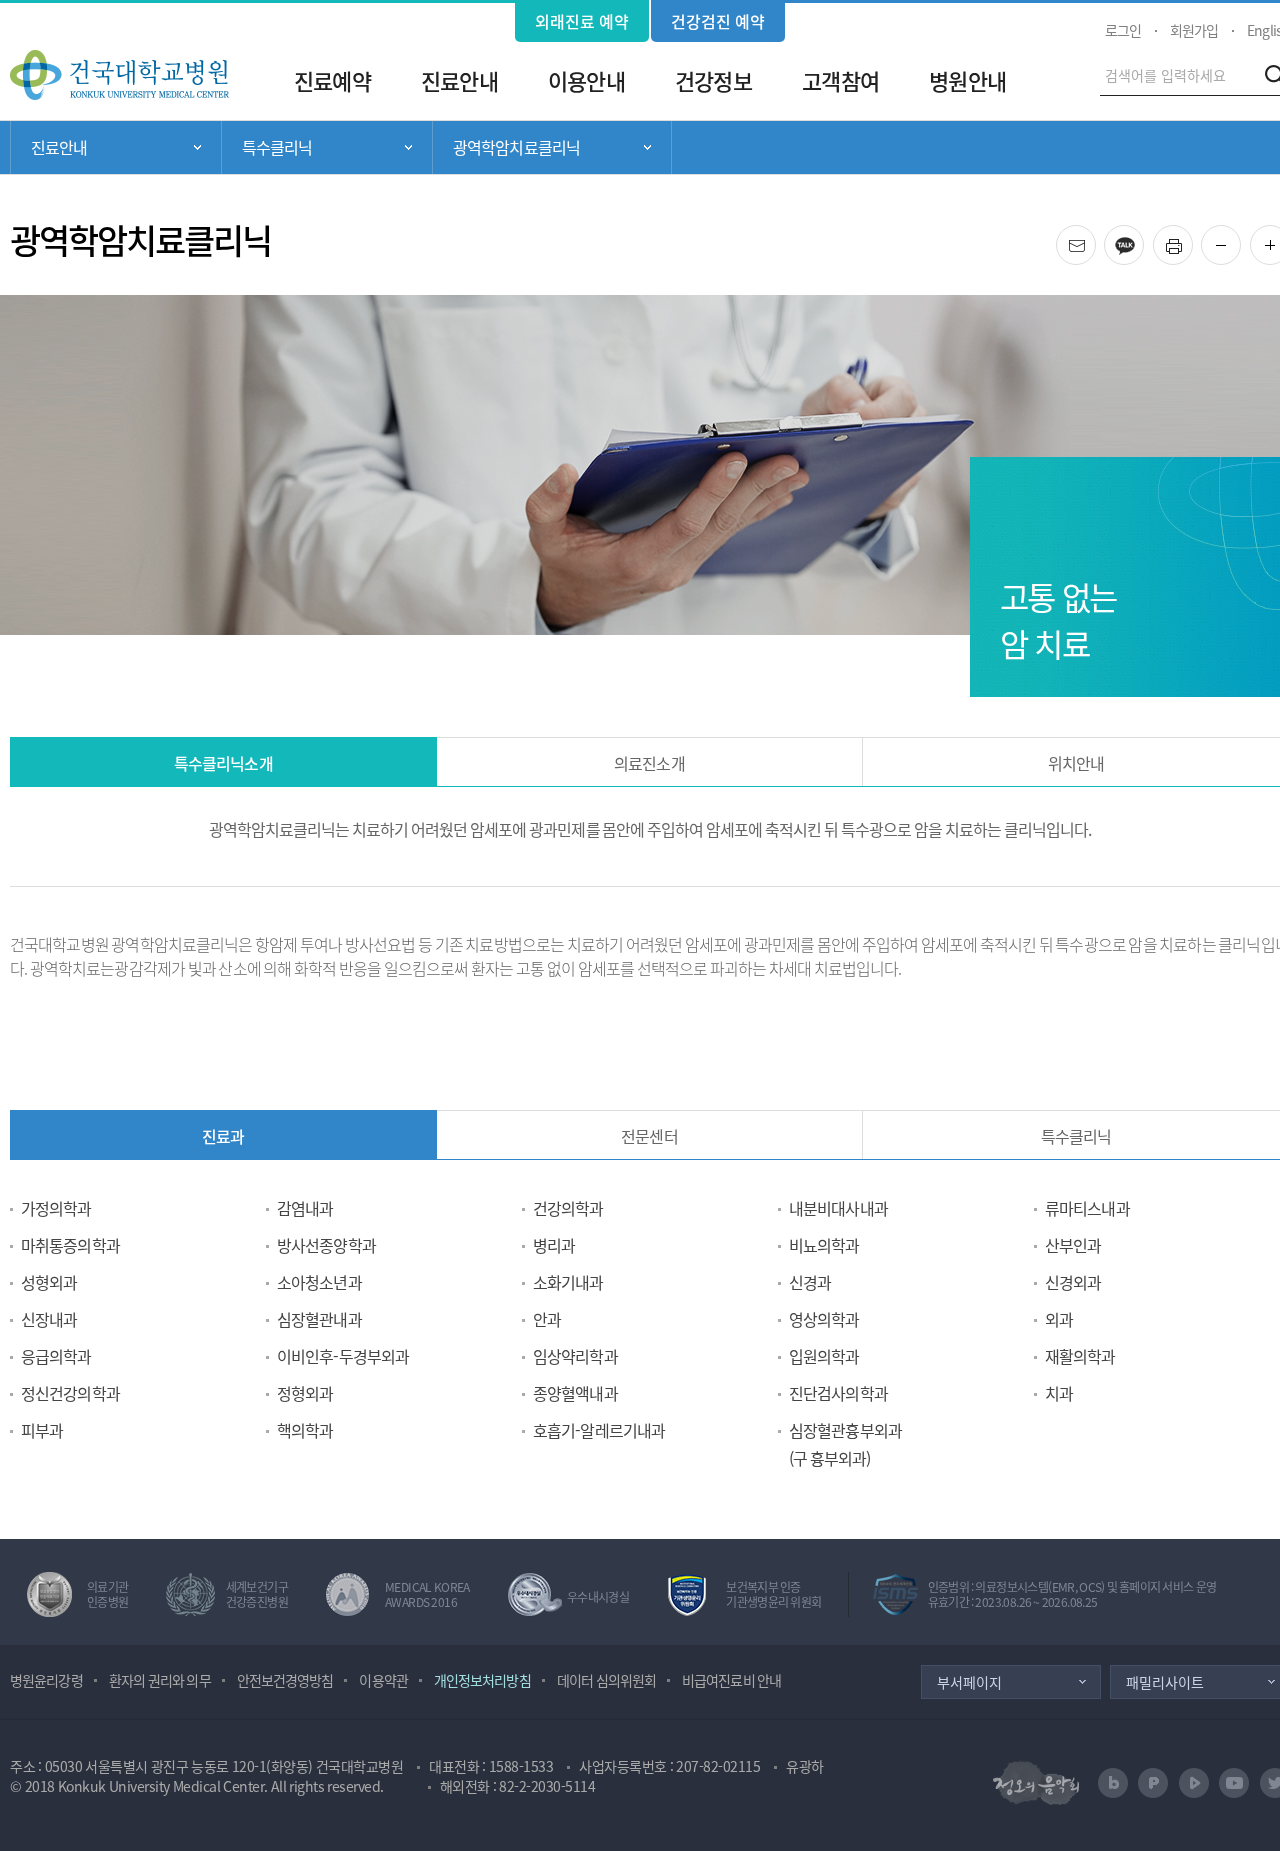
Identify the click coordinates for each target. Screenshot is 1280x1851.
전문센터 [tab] (649, 1136)
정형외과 (305, 1393)
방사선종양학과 (326, 1245)
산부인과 (1073, 1245)
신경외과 (1073, 1282)
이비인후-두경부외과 (343, 1356)
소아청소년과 (319, 1282)
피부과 (42, 1430)
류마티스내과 (1087, 1208)
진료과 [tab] (223, 1136)
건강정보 (713, 80)
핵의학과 (305, 1430)
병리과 (554, 1245)
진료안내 (459, 80)
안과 (547, 1319)
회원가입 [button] (1194, 30)
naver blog (1113, 1783)
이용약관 (383, 1680)
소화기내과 (568, 1282)
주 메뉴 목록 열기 (116, 147)
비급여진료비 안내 (731, 1680)
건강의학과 (568, 1208)
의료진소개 (649, 763)
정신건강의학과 (70, 1393)
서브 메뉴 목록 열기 (327, 147)
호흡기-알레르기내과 (599, 1430)
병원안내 (967, 80)
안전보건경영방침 (285, 1680)
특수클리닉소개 (223, 763)
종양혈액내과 (575, 1393)
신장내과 (49, 1319)
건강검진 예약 (718, 21)
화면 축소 (1240, 245)
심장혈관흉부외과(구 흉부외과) (845, 1444)
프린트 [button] (1192, 238)
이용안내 (586, 80)
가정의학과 (56, 1208)
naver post (1153, 1783)
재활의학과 (1080, 1356)
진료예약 (332, 80)
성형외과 (49, 1282)
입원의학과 (824, 1356)
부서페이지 (969, 1682)
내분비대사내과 (838, 1208)
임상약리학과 (575, 1356)
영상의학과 (824, 1319)
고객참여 (840, 80)
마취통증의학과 (70, 1245)
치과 (1059, 1393)
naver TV (1194, 1783)
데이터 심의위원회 (606, 1680)
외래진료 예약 (582, 21)
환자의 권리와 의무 (160, 1680)
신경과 (810, 1282)
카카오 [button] (1143, 238)
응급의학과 (56, 1356)
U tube (1234, 1783)
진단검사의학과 (838, 1393)
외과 (1059, 1319)
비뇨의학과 (824, 1245)
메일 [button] (1095, 238)
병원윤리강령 (46, 1680)
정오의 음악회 (1036, 1782)
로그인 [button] (1123, 30)
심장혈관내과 (319, 1319)
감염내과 (305, 1208)
